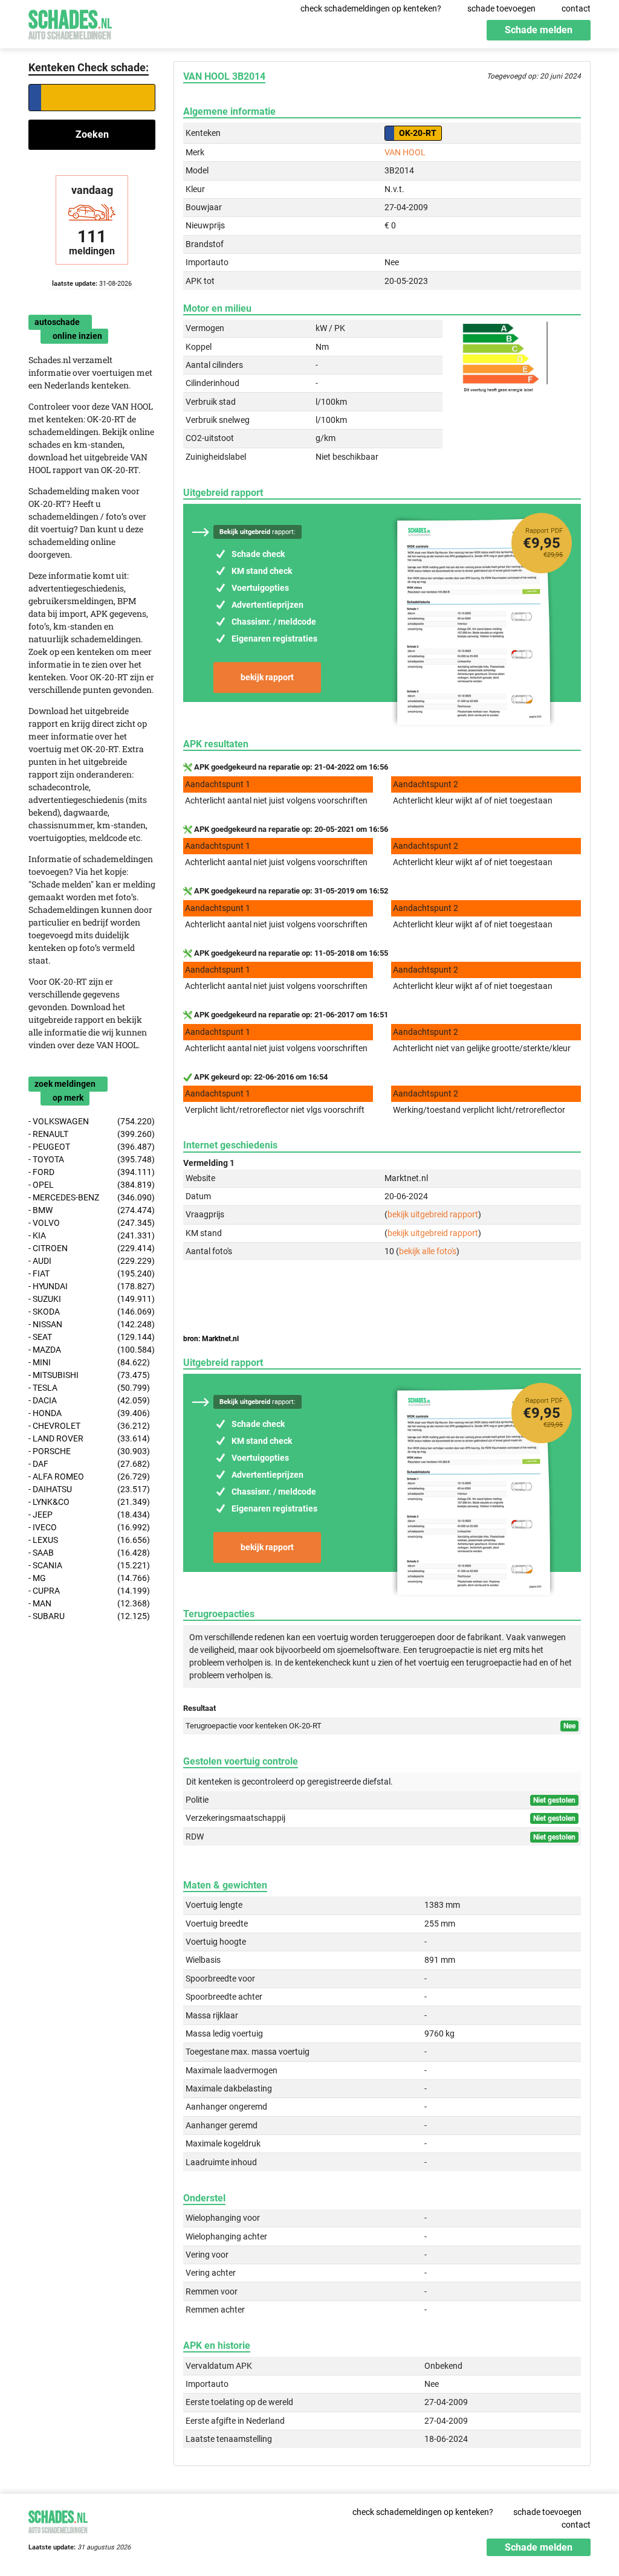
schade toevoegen (501, 8)
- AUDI (92, 1261)
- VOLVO (92, 1223)
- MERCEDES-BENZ (92, 1197)
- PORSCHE (89, 1451)
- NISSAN (92, 1324)
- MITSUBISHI (89, 1375)
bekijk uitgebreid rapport (433, 1214)
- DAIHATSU (89, 1489)
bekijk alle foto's (428, 1251)
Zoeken (92, 134)
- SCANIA (89, 1565)
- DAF (89, 1464)
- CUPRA (89, 1591)
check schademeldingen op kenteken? (371, 8)
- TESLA (89, 1388)
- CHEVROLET (89, 1426)
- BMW (92, 1210)
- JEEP (89, 1515)
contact (576, 8)
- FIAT (92, 1274)
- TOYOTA (92, 1159)
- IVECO (89, 1527)
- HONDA (89, 1413)
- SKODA (92, 1312)
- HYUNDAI (92, 1286)
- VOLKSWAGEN (92, 1121)
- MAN (89, 1603)
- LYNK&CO (89, 1502)
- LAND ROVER (89, 1438)
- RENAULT (92, 1134)
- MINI (89, 1362)
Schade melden (539, 30)
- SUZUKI (92, 1299)
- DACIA (89, 1400)
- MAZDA (92, 1350)
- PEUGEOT (92, 1147)
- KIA (92, 1235)
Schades (70, 23)
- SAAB (89, 1553)
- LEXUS (89, 1540)
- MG (89, 1578)
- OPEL (92, 1185)
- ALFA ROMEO (89, 1476)
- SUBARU (89, 1616)
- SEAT (92, 1337)
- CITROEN (92, 1248)
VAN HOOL (405, 152)
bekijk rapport (267, 677)
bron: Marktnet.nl (211, 1339)
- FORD (92, 1172)
